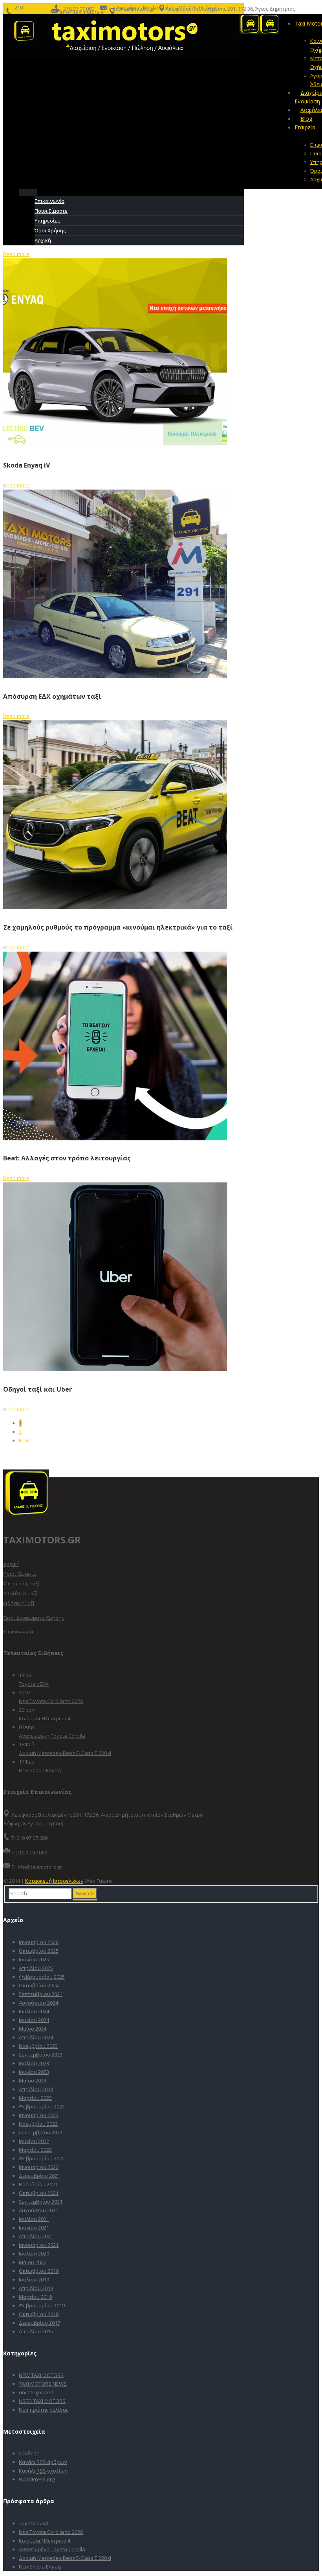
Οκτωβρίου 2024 (39, 1985)
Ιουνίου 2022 (34, 2141)
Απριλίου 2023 (36, 2089)
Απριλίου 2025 (36, 1968)
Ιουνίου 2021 (34, 2228)
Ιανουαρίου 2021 (39, 2245)
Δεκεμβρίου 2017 (39, 2323)
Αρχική (11, 1564)
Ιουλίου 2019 (34, 2280)
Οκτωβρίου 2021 (39, 2193)
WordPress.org (37, 2479)
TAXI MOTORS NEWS (43, 2384)
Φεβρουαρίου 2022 (42, 2158)
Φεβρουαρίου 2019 (42, 2305)
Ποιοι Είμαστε (20, 1574)
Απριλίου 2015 (36, 2331)
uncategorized (36, 2392)
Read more (16, 254)
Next (24, 1440)
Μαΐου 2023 (33, 2081)
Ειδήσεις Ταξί (19, 1603)
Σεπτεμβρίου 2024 (41, 1994)
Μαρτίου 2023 (35, 2098)
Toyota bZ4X (34, 1684)
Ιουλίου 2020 (34, 2254)
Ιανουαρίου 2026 (39, 1942)
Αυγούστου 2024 (38, 2003)
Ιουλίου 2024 (34, 2011)
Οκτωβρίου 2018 (39, 2314)
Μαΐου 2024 (33, 2029)
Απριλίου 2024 (36, 2037)
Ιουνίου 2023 (34, 2072)
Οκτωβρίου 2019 (39, 2271)
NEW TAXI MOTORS (41, 2375)
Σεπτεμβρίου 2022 (41, 2132)
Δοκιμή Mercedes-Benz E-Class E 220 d (65, 1753)
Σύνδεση (29, 2453)
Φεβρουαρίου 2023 (42, 2106)
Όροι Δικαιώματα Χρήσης (34, 1618)
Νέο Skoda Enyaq (40, 1770)
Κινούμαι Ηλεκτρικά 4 (45, 1718)
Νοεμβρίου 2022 (38, 2124)
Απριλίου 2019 (36, 2288)
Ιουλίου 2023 (34, 2063)
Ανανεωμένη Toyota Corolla (52, 1736)
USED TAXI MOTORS (42, 2401)
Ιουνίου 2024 (34, 2020)
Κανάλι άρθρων (43, 2462)
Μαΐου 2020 (33, 2262)
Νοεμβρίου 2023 (38, 2046)
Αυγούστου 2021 (38, 2210)
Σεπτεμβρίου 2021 (41, 2202)
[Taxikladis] (123, 56)
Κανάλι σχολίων (43, 2471)
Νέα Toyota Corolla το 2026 (51, 1701)
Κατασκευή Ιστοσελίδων (54, 1881)
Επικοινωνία (18, 1631)
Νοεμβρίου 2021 (38, 2184)
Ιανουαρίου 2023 (39, 2115)
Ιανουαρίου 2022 (39, 2167)
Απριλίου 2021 (36, 2236)
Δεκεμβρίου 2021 (39, 2176)
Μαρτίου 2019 (35, 2297)
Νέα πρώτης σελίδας (44, 2410)
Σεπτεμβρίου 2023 (41, 2055)
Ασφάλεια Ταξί (20, 1593)
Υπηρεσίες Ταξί (21, 1584)
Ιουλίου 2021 (34, 2219)
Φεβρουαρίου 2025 (42, 1977)
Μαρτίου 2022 (35, 2150)
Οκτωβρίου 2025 (39, 1951)
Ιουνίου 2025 (34, 1959)
